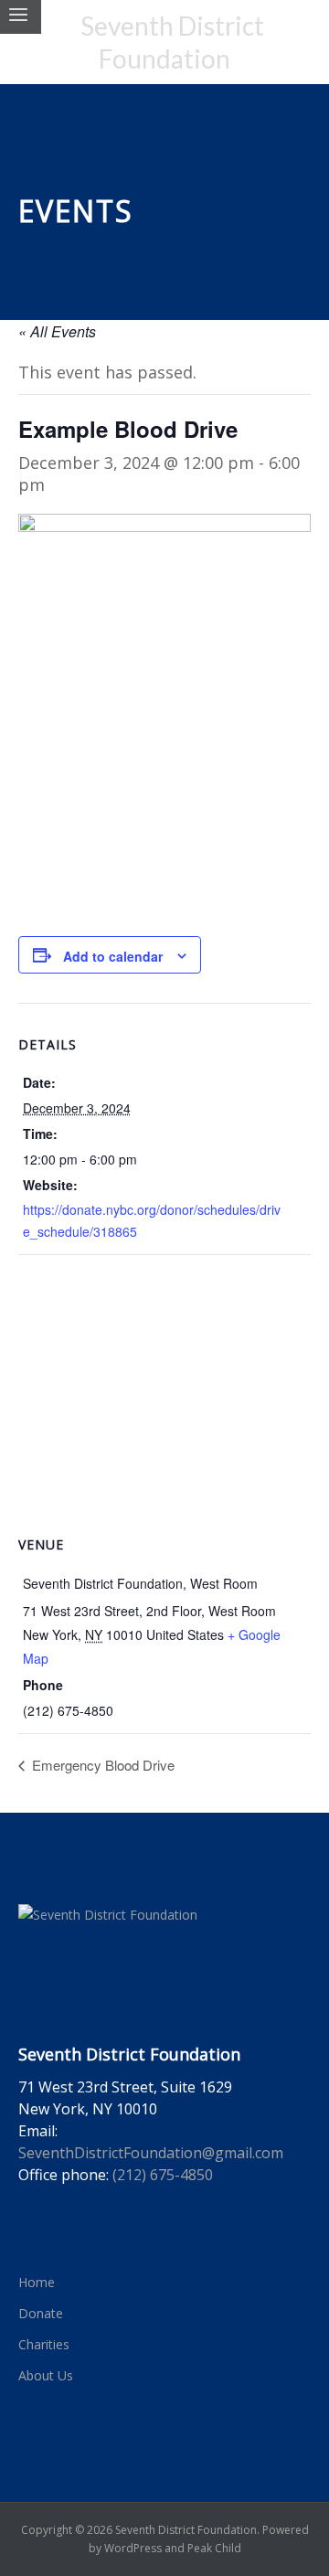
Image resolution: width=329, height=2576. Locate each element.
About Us (46, 2375)
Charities (44, 2344)
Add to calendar (113, 956)
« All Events (57, 331)
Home (37, 2282)
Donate (41, 2313)
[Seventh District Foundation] (164, 42)
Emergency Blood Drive (101, 1765)
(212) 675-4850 (163, 2175)
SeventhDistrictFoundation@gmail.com (151, 2153)
